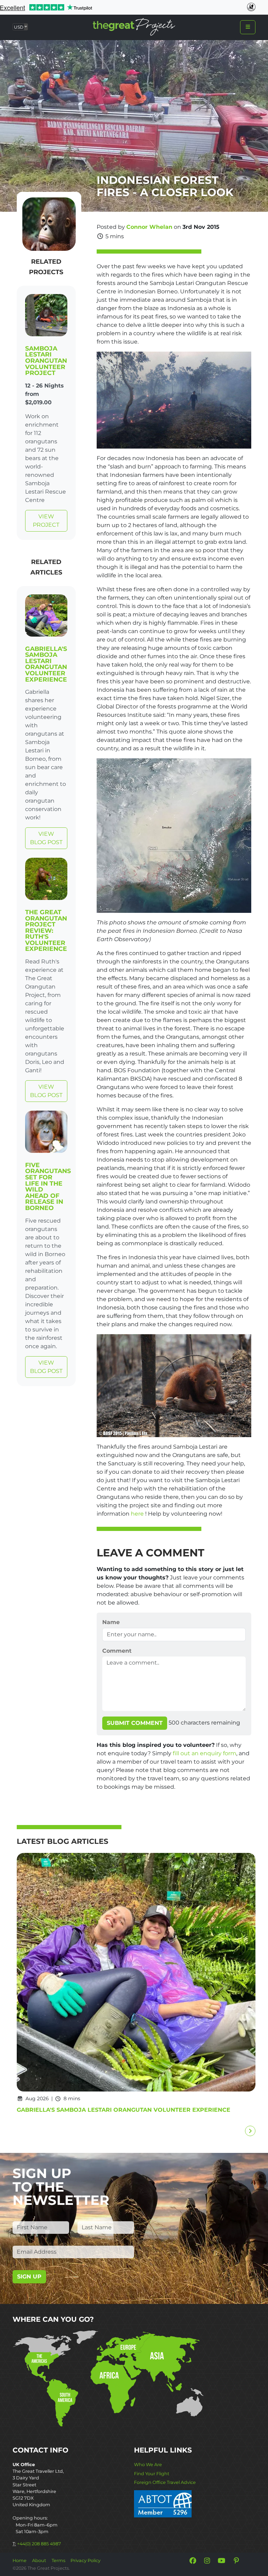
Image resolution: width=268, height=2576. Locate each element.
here (137, 1514)
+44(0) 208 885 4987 (39, 2544)
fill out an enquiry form (204, 1753)
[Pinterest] (236, 2561)
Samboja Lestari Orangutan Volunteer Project (46, 361)
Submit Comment (135, 1723)
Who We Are (148, 2465)
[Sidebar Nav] (248, 27)
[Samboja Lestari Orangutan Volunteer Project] (46, 317)
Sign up (29, 2277)
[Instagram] (207, 2561)
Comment (117, 1651)
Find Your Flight (152, 2474)
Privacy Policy (85, 2560)
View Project (46, 521)
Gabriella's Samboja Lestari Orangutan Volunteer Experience (46, 664)
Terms (58, 2560)
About (39, 2560)
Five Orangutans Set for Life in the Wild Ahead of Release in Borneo (48, 1186)
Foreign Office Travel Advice (165, 2482)
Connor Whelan (149, 227)
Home (20, 2560)
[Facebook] (193, 2561)
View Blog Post (46, 838)
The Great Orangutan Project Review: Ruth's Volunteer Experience (46, 930)
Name (111, 1622)
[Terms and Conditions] (163, 2503)
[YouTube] (222, 2561)
